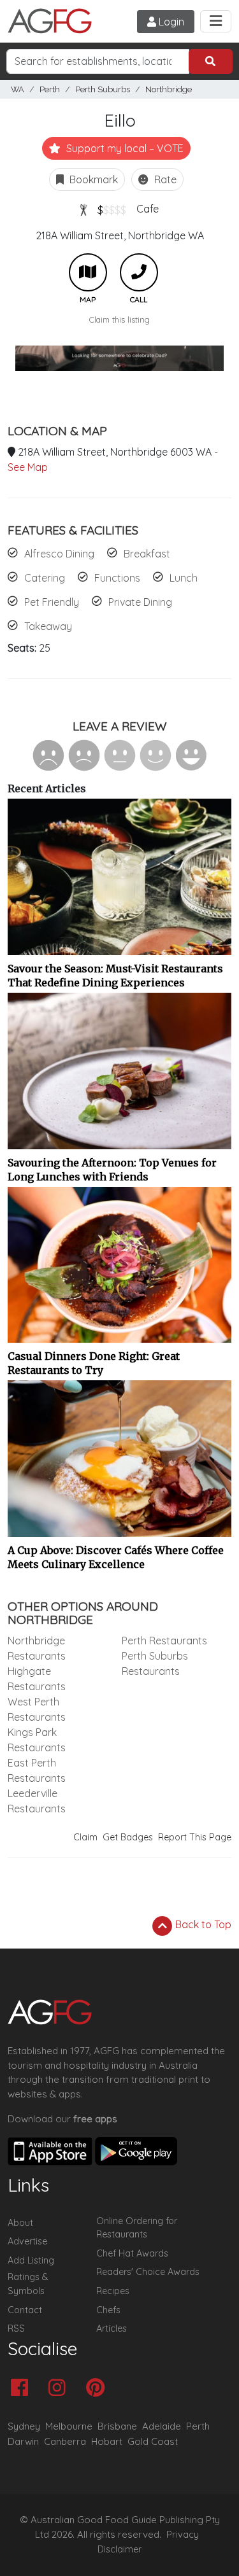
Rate (164, 179)
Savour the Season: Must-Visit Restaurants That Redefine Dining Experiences (115, 976)
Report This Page (195, 1837)
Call (139, 272)
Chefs (108, 2310)
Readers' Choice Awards (148, 2272)
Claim (85, 1837)
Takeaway (48, 626)
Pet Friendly (52, 602)
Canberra (65, 2441)
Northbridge (169, 89)
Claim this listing (119, 319)
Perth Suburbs (103, 89)
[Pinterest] (98, 2389)
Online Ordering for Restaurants (137, 2228)
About (20, 2223)
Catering (45, 578)
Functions (117, 578)
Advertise (27, 2241)
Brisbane (117, 2426)
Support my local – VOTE (124, 148)
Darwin (23, 2441)
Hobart (107, 2441)
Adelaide (162, 2426)
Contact (25, 2310)
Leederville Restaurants (37, 1801)
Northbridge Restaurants (37, 1648)
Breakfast (147, 554)
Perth (50, 89)
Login (170, 22)
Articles (112, 2328)
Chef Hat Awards (132, 2253)
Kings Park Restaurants (37, 1740)
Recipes (113, 2291)
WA (18, 89)
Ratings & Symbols (28, 2284)
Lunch (184, 578)
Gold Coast (153, 2441)
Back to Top (202, 1924)
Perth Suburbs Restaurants (155, 1663)
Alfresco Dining (59, 554)
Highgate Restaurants (37, 1679)
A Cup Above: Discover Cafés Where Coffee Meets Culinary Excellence (116, 1557)
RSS (16, 2328)
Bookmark (92, 179)
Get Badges (128, 1837)
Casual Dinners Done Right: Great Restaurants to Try (94, 1363)
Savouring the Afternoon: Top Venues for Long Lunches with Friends (112, 1170)
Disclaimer (120, 2549)
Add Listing (31, 2260)
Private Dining (140, 602)
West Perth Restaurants (37, 1709)
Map (88, 272)
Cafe (148, 209)
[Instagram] (60, 2389)
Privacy (183, 2535)
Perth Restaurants (164, 1641)
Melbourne (69, 2426)
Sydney (24, 2426)
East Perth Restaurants (37, 1770)
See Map (28, 467)
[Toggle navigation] (216, 21)
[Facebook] (23, 2389)
